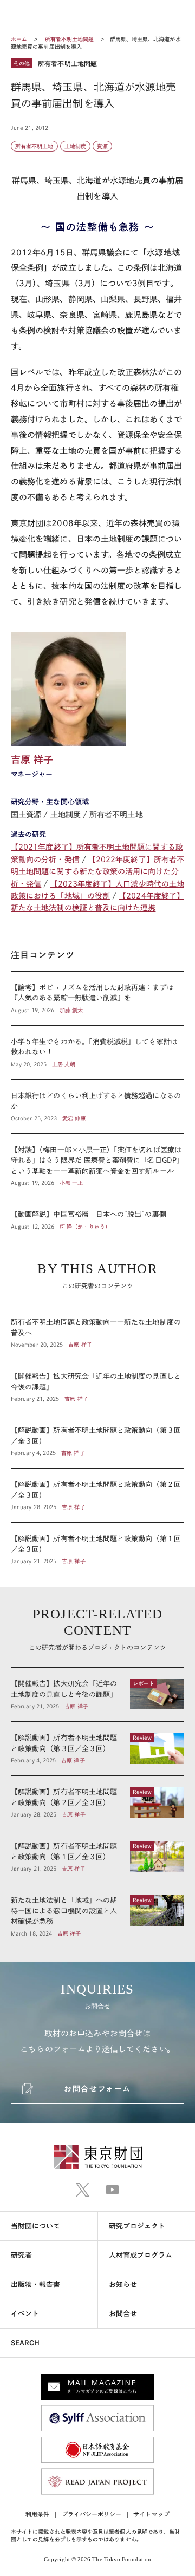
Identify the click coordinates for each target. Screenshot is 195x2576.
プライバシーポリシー (92, 2514)
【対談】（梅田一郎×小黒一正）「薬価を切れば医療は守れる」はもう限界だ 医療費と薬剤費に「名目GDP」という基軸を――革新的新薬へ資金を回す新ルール (97, 1166)
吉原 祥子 (32, 759)
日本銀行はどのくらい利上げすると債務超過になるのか (97, 1107)
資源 (102, 146)
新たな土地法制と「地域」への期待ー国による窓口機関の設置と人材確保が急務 (97, 1911)
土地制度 (75, 146)
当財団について (36, 2226)
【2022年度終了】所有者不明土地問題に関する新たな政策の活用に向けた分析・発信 (97, 872)
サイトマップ (151, 2514)
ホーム (19, 39)
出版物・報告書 (36, 2285)
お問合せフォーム (97, 2089)
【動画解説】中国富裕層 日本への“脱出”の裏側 (97, 1215)
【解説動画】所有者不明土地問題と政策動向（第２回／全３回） (97, 1495)
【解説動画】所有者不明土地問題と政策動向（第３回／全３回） (97, 1441)
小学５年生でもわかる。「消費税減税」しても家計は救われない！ (97, 1053)
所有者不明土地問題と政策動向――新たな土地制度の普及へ (97, 1333)
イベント (25, 2314)
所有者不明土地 (34, 146)
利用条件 (37, 2514)
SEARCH (25, 2343)
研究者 (21, 2255)
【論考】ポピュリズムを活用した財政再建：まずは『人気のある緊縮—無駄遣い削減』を (97, 998)
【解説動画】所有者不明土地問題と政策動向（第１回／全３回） (97, 1544)
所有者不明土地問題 (70, 39)
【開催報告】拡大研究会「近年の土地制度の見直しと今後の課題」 (97, 1387)
